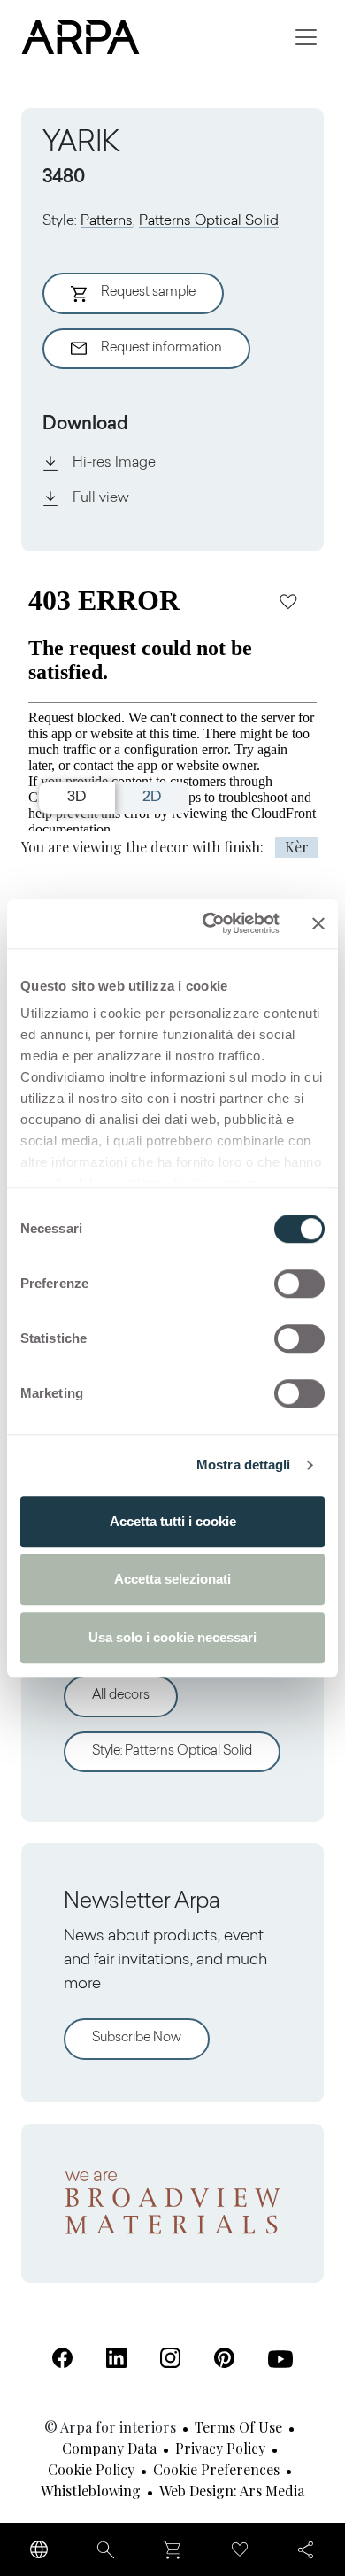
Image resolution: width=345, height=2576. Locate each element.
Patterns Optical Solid (209, 221)
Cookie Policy (91, 2469)
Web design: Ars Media (232, 2491)
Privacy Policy (220, 2448)
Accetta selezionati (172, 1579)
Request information (161, 348)
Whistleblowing (91, 2491)
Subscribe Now (137, 2038)
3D (77, 798)
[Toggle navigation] (306, 37)
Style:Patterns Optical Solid (172, 1751)
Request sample (148, 293)
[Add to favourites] (288, 601)
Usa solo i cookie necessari (172, 1637)
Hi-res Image (114, 463)
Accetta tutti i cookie (173, 1521)
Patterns (107, 221)
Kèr (297, 847)
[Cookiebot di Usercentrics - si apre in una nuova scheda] (209, 923)
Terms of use (238, 2427)
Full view (101, 498)
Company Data (109, 2448)
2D (152, 798)
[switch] (299, 1284)
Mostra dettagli (244, 1465)
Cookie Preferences (216, 2469)
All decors (121, 1696)
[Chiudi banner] (318, 923)
